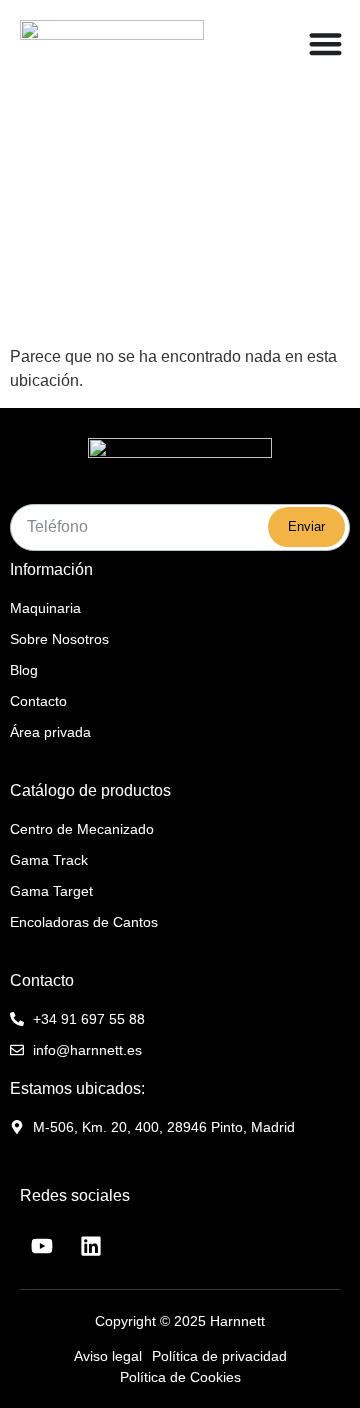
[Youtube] (42, 1246)
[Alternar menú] (325, 43)
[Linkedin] (91, 1246)
